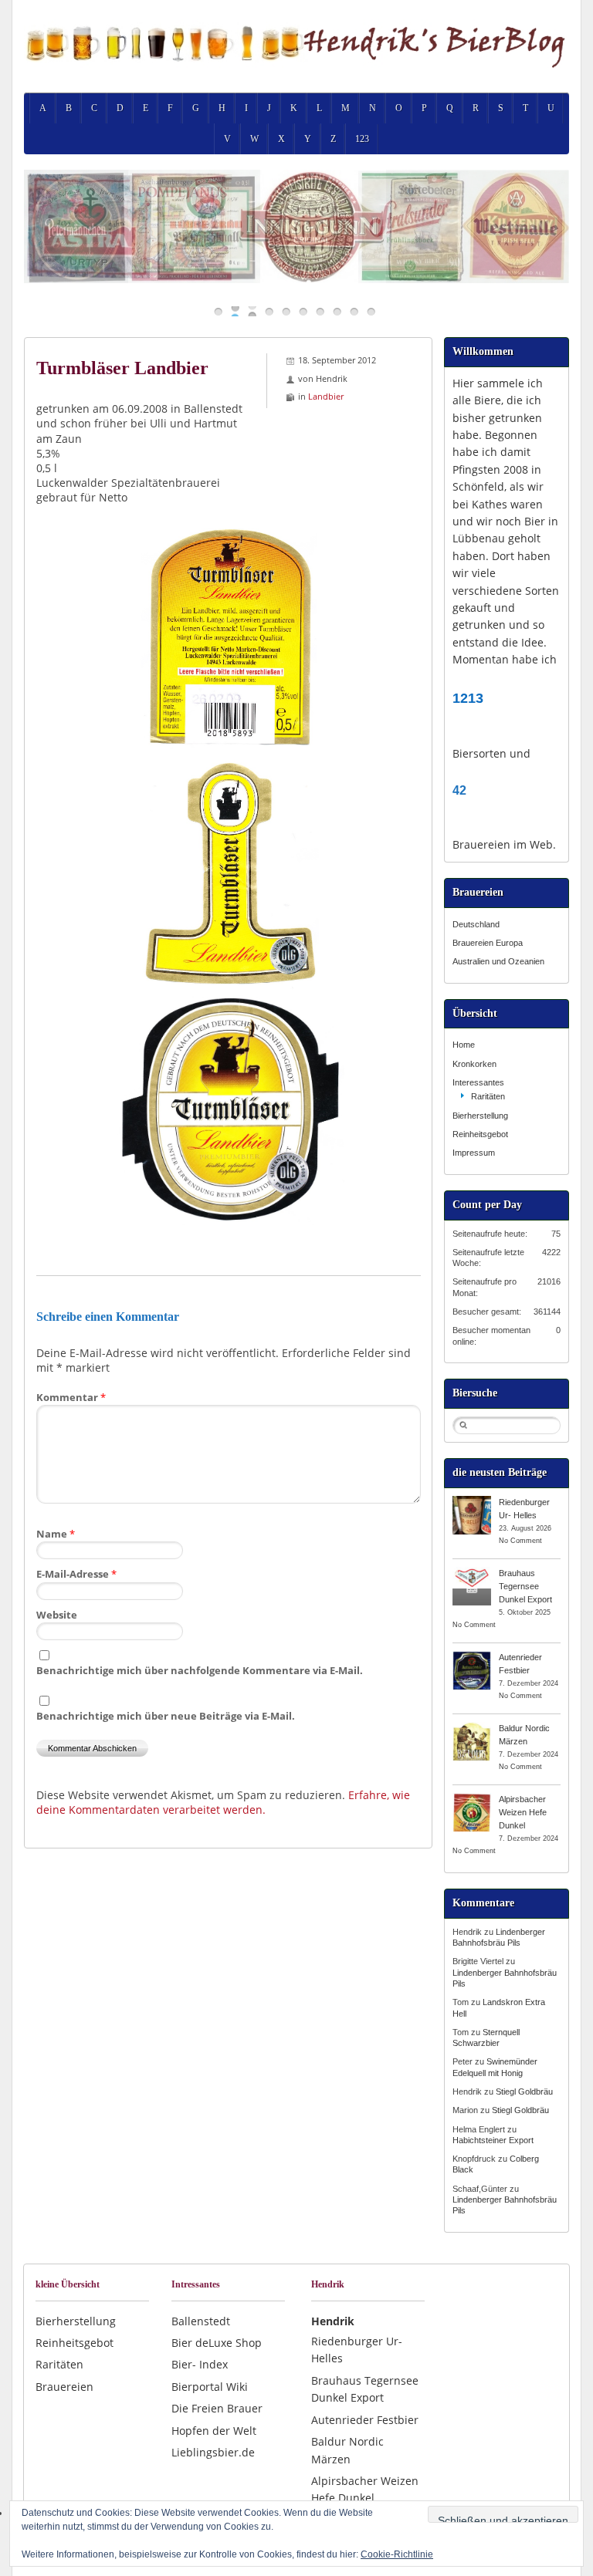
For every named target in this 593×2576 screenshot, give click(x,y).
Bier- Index (200, 2364)
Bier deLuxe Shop (217, 2343)
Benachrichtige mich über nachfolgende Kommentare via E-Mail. (200, 1670)
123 (362, 139)
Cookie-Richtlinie (397, 2554)
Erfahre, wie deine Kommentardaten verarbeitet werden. (223, 1802)
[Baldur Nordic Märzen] (472, 1727)
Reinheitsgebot (480, 1134)
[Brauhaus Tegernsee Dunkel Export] (472, 1572)
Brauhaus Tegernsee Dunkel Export (525, 1586)
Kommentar (71, 1397)
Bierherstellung (480, 1116)
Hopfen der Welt (214, 2431)
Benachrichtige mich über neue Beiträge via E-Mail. (166, 1716)
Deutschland (476, 924)
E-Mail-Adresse (76, 1574)
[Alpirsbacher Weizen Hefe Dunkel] (472, 1798)
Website (57, 1615)
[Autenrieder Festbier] (472, 1656)
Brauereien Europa (488, 943)
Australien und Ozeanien (498, 961)
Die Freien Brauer (217, 2408)
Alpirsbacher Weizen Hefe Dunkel (523, 1812)
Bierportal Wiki (210, 2387)
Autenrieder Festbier (365, 2420)
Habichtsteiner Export (493, 2140)
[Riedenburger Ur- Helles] (472, 1501)
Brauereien (64, 2387)
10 (371, 311)
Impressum (474, 1153)
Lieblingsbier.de (213, 2452)
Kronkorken (474, 1064)
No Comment (520, 1541)
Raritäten (488, 1096)
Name (56, 1534)
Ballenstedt (201, 2321)
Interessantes (478, 1082)
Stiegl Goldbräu (524, 2092)
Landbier (326, 396)
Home (464, 1045)
